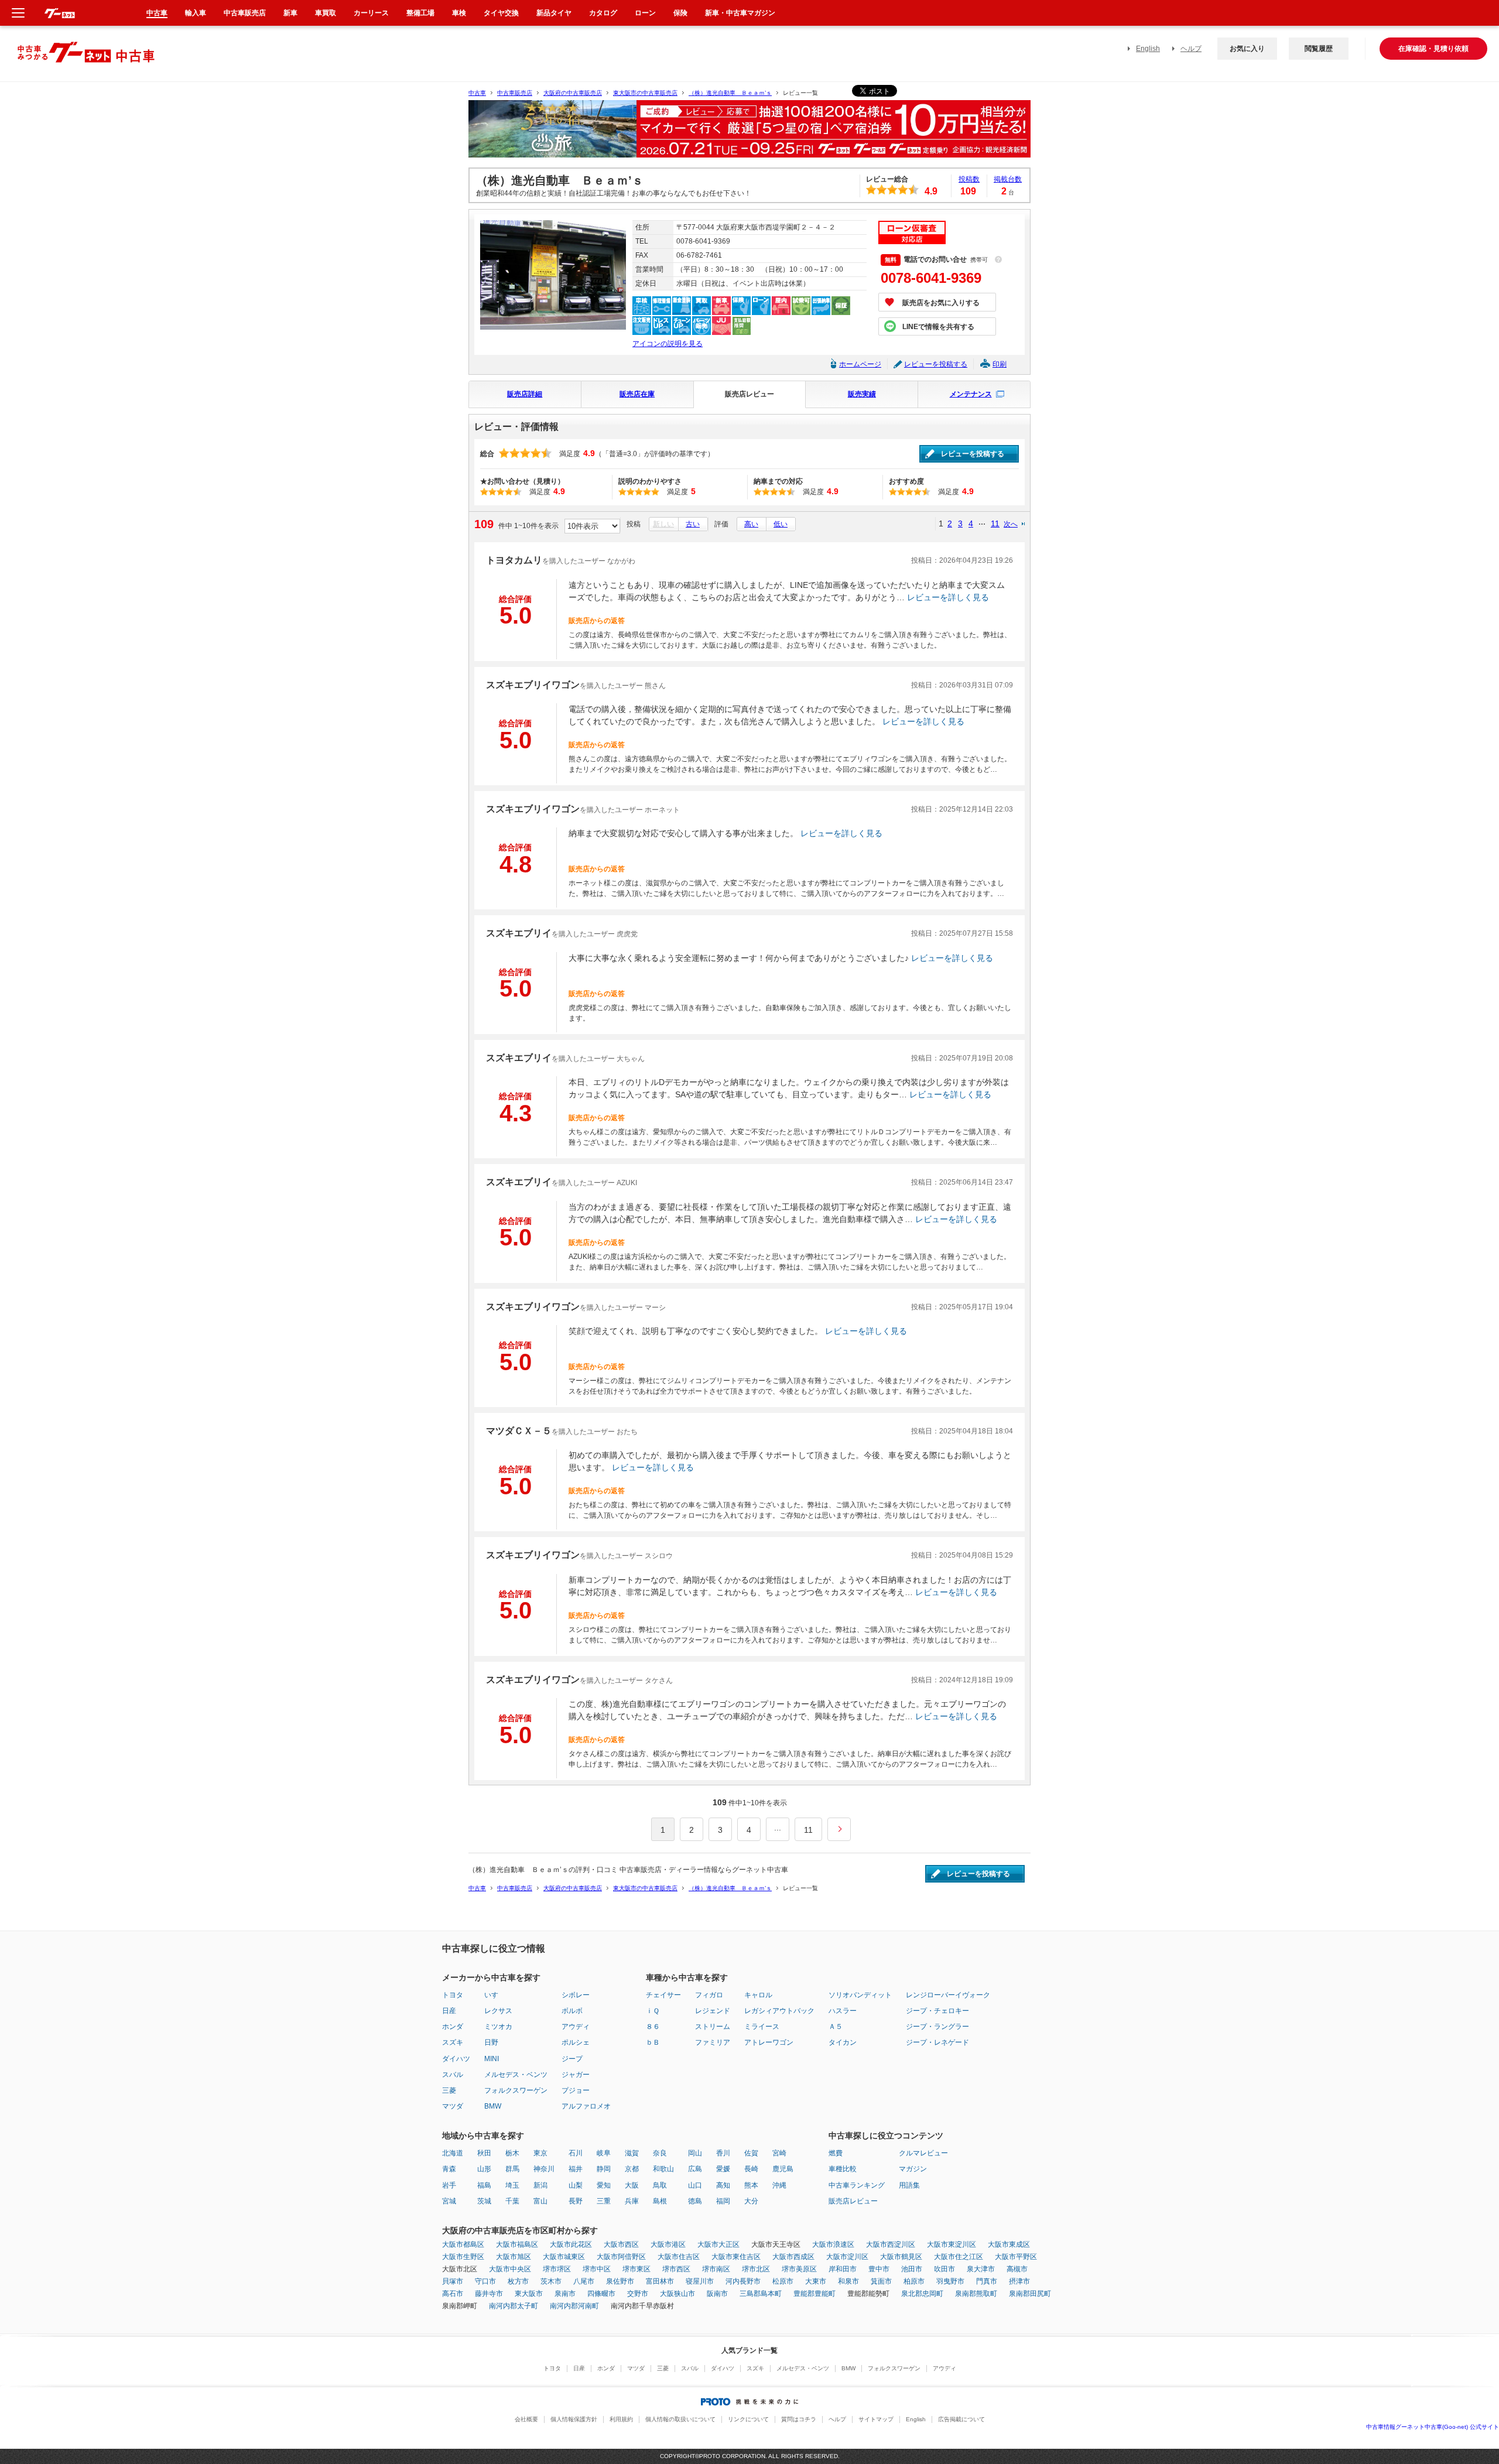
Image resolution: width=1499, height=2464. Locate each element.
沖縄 (779, 2185)
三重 (604, 2201)
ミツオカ (498, 2027)
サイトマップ (876, 2419)
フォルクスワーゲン (516, 2090)
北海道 (453, 2153)
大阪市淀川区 (847, 2257)
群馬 (512, 2169)
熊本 (751, 2185)
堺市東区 (636, 2269)
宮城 (449, 2201)
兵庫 (632, 2201)
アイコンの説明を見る (668, 344)
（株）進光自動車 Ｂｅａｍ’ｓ (730, 93)
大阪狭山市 (677, 2294)
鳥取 (660, 2185)
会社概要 (526, 2419)
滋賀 (632, 2153)
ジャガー (576, 2075)
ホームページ (860, 364)
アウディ (576, 2027)
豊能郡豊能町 (814, 2294)
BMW (493, 2106)
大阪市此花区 (571, 2244)
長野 (576, 2201)
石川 (576, 2153)
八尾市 (584, 2281)
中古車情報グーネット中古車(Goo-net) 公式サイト (1433, 2427)
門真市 (987, 2281)
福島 (484, 2185)
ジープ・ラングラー (937, 2027)
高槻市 (1017, 2269)
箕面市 (881, 2281)
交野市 (638, 2294)
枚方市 (518, 2281)
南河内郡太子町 (514, 2306)
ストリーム (713, 2027)
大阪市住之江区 (959, 2257)
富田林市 (660, 2281)
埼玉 (512, 2185)
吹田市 (944, 2269)
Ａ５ (836, 2027)
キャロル (758, 1995)
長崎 (751, 2169)
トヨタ (453, 1995)
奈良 (660, 2153)
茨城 (484, 2201)
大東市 (816, 2281)
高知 (723, 2185)
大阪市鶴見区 (901, 2257)
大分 (751, 2201)
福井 (576, 2169)
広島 (695, 2169)
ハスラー (843, 2011)
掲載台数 (1008, 179)
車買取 (326, 13)
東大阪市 (529, 2294)
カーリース (371, 13)
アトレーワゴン (769, 2042)
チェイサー (663, 1995)
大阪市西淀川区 (891, 2244)
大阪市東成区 (1009, 2244)
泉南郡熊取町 (976, 2294)
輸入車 (196, 13)
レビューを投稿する (936, 364)
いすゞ (495, 1995)
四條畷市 (601, 2294)
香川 (723, 2153)
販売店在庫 (637, 394)
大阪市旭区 (514, 2257)
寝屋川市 (700, 2281)
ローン (645, 13)
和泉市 (848, 2281)
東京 (540, 2153)
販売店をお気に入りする (941, 303)
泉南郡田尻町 (1030, 2294)
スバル (453, 2075)
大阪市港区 (668, 2244)
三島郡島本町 (761, 2294)
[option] (749, 134)
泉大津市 (981, 2269)
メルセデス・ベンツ (516, 2075)
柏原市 (914, 2281)
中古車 (477, 93)
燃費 (836, 2153)
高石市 (453, 2294)
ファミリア (713, 2042)
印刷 (1000, 364)
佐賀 (751, 2153)
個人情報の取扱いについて (680, 2419)
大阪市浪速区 (833, 2244)
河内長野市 (743, 2281)
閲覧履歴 (1319, 49)
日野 (491, 2042)
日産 (449, 2011)
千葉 (512, 2201)
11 (995, 523)
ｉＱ (653, 2011)
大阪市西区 (621, 2244)
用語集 (909, 2185)
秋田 (484, 2153)
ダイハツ (456, 2059)
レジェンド (713, 2011)
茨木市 (551, 2281)
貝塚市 (453, 2281)
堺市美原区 (799, 2269)
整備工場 (420, 13)
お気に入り (1247, 49)
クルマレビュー (923, 2153)
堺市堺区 (557, 2269)
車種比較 (843, 2169)
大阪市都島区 (463, 2244)
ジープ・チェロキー (937, 2011)
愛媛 (723, 2169)
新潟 (540, 2185)
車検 (459, 13)
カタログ (603, 13)
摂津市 (1019, 2281)
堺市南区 (716, 2269)
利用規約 (621, 2419)
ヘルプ (1191, 49)
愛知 (604, 2185)
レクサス (498, 2011)
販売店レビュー (749, 394)
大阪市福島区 (517, 2244)
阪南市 (717, 2294)
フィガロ (709, 1995)
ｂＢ (653, 2042)
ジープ (572, 2059)
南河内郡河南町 (574, 2306)
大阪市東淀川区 (952, 2244)
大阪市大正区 (718, 2244)
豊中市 (879, 2269)
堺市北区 (756, 2269)
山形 (484, 2169)
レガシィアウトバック (779, 2011)
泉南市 (565, 2294)
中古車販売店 (515, 93)
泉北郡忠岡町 (922, 2294)
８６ (653, 2027)
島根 (660, 2201)
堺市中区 (597, 2269)
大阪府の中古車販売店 (573, 93)
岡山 (695, 2153)
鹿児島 (783, 2169)
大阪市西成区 (793, 2257)
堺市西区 (676, 2269)
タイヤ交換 (501, 13)
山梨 (576, 2185)
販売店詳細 (525, 394)
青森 (449, 2169)
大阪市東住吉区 (736, 2257)
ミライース (762, 2027)
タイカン (843, 2042)
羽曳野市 (950, 2281)
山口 (695, 2185)
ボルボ (572, 2011)
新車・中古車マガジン (740, 13)
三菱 (449, 2090)
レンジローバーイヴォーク (948, 1995)
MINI (492, 2059)
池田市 (912, 2269)
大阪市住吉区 (679, 2257)
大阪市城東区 (564, 2257)
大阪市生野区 (463, 2257)
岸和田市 (843, 2269)
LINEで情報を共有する (938, 327)
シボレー (576, 1995)
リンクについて (748, 2419)
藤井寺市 (489, 2294)
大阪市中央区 (510, 2269)
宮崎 (779, 2153)
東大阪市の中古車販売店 (645, 93)
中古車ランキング (857, 2185)
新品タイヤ (554, 13)
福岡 (723, 2201)
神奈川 (544, 2169)
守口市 (485, 2281)
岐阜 (604, 2153)
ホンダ (453, 2027)
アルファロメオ (586, 2106)
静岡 (604, 2169)
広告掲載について (961, 2419)
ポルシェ (576, 2042)
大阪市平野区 (1016, 2257)
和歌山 (663, 2169)
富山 (540, 2201)
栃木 (512, 2153)
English (1148, 49)
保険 (680, 13)
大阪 (632, 2185)
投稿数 (969, 179)
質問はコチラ (799, 2419)
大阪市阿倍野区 (621, 2257)
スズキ (453, 2042)
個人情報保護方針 (574, 2419)
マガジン (913, 2169)
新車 (290, 13)
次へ (1011, 524)
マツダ (453, 2106)
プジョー (576, 2090)
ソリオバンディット (860, 1995)
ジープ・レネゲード (937, 2042)
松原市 (783, 2281)
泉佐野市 (620, 2281)
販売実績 (862, 394)
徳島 (695, 2201)
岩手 (449, 2185)
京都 (632, 2169)
